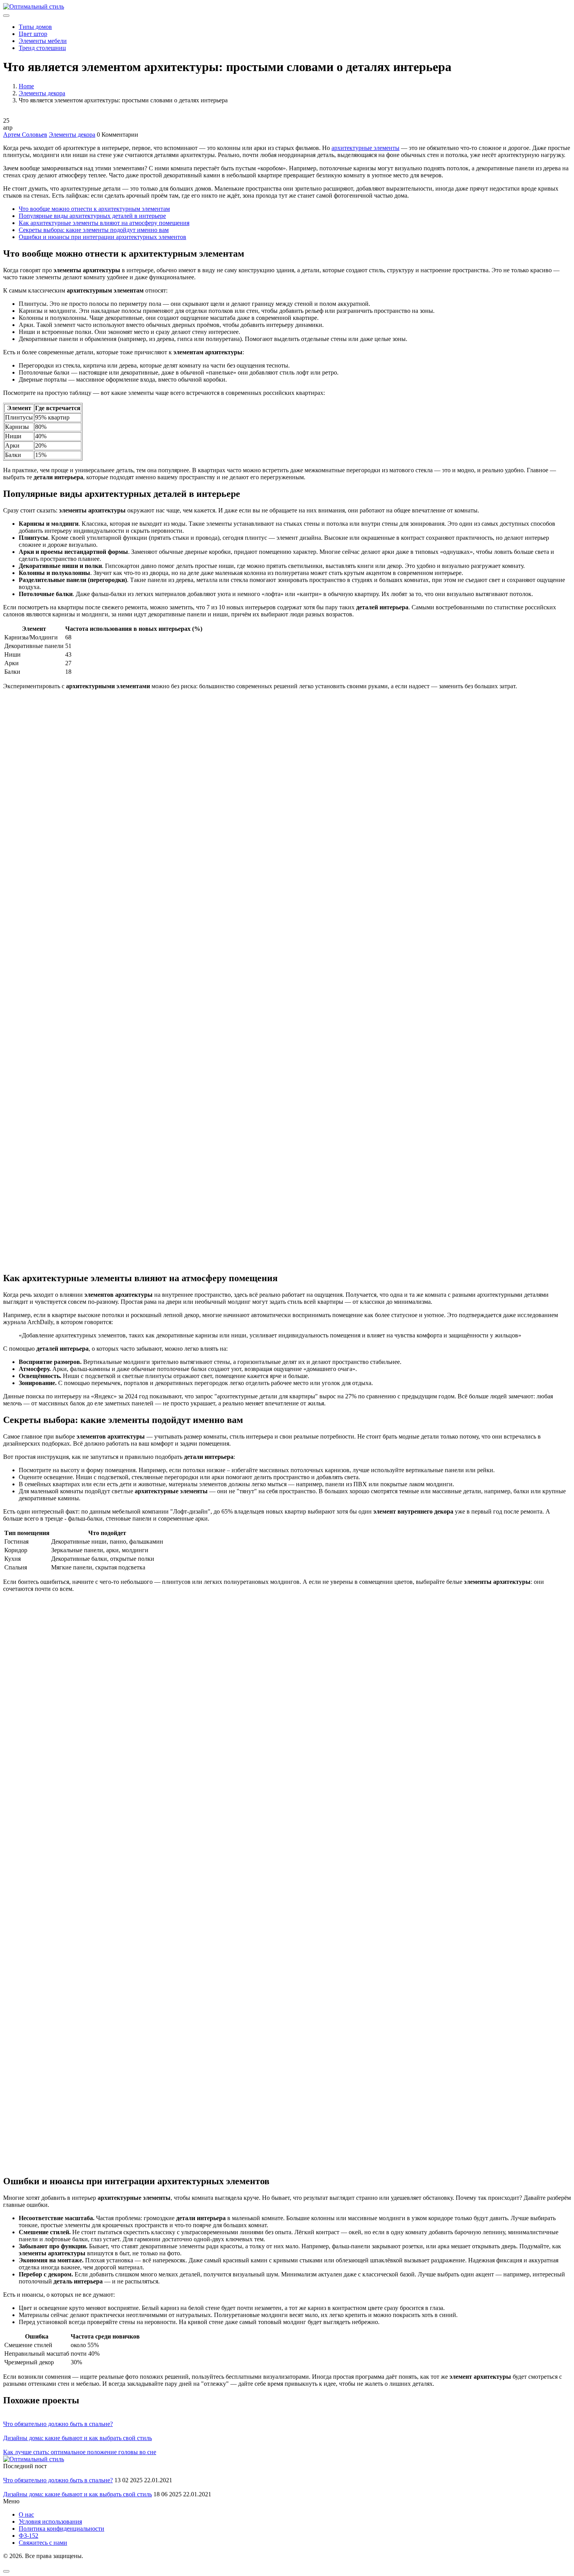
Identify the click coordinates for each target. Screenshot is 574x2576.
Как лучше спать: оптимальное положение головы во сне (80, 2452)
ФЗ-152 (29, 2536)
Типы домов (35, 27)
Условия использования (50, 2522)
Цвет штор (33, 34)
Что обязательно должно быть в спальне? (58, 2424)
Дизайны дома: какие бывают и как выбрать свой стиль (78, 2438)
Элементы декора (42, 93)
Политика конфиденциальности (61, 2529)
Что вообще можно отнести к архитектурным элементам (94, 209)
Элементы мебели (43, 41)
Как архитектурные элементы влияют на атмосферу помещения (104, 223)
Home (26, 86)
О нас (26, 2514)
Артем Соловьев (25, 135)
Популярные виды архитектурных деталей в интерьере (92, 216)
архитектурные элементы (365, 148)
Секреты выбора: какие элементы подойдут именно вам (94, 230)
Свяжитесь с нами (43, 2543)
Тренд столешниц (42, 48)
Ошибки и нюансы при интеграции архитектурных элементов (102, 237)
